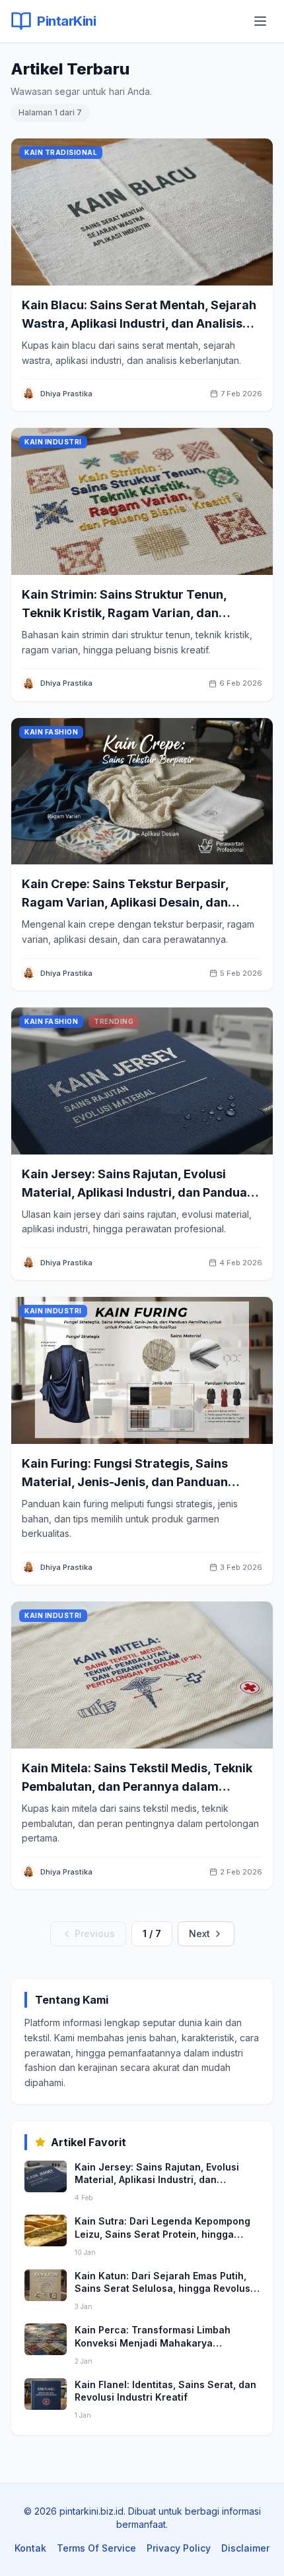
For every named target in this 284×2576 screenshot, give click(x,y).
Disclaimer (245, 2548)
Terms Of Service (96, 2548)
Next (199, 1933)
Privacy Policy (179, 2548)
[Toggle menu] (260, 21)
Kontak (30, 2548)
